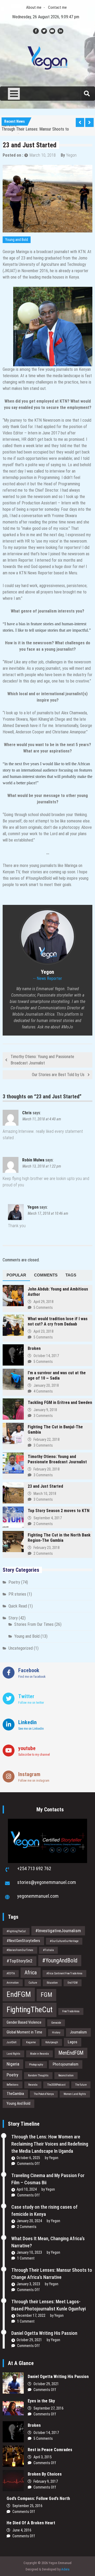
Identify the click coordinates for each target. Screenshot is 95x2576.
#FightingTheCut (16, 1931)
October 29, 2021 (46, 2384)
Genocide (56, 2023)
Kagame (31, 2042)
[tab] (16, 1275)
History (56, 2033)
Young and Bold (17, 240)
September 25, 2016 (27, 2506)
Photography (36, 2065)
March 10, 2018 (43, 155)
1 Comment (26, 2258)
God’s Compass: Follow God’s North (38, 2498)
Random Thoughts (38, 2075)
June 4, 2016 (22, 2530)
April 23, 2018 (44, 1331)
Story (13, 1618)
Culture (33, 1983)
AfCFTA (11, 1973)
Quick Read (18, 1606)
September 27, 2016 (49, 2408)
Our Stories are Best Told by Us (58, 1075)
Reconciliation (66, 2075)
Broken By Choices (47, 2474)
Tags (71, 1275)
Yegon (71, 155)
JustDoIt (11, 2042)
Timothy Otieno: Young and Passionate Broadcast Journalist (42, 1060)
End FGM (73, 1983)
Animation (13, 1983)
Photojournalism (66, 2064)
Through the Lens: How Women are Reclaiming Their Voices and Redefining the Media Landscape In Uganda (50, 2144)
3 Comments (43, 1416)
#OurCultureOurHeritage (64, 1941)
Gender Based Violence (24, 2022)
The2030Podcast (56, 2085)
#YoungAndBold (60, 1960)
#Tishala (48, 1950)
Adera (65, 2569)
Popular (16, 1275)
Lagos (73, 2042)
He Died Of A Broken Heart (31, 2523)
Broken (34, 1348)
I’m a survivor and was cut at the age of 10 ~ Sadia (57, 1375)
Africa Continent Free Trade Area (64, 1973)
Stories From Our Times (34, 1624)
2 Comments (43, 1524)
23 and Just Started (45, 1486)
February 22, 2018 (47, 1439)
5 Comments (43, 1307)
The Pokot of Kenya (44, 2094)
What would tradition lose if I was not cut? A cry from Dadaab (58, 1321)
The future (81, 2085)
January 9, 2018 (45, 1410)
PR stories (17, 1594)
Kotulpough (52, 2042)
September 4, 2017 (48, 1518)
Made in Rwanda (39, 2054)
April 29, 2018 (44, 1302)
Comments (46, 1275)
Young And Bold (18, 2103)
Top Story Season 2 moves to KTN (59, 1511)
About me (34, 7)
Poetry (14, 1582)
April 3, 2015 (43, 2457)
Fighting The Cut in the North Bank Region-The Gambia (59, 1538)
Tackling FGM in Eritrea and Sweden (60, 1403)
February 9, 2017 (46, 2481)
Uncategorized (21, 1648)
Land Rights (13, 2054)
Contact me (57, 7)
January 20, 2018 (46, 1385)
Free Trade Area (71, 2011)
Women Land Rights (75, 2094)
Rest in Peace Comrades (50, 2450)
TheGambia (15, 2094)
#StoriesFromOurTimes (20, 1950)
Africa (31, 1973)
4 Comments (43, 1391)
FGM (46, 1995)
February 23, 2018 (47, 1548)
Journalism (78, 2032)
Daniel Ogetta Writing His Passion (44, 2333)
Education (52, 1983)
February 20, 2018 (47, 1469)
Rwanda (33, 2085)
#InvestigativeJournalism (58, 1931)
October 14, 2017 (46, 1356)
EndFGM (19, 1994)
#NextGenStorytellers (23, 1941)
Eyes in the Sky (41, 2401)
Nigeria (13, 2064)
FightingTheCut (30, 2010)
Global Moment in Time (24, 2032)
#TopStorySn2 (20, 1961)
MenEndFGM (71, 2053)
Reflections (13, 2085)
